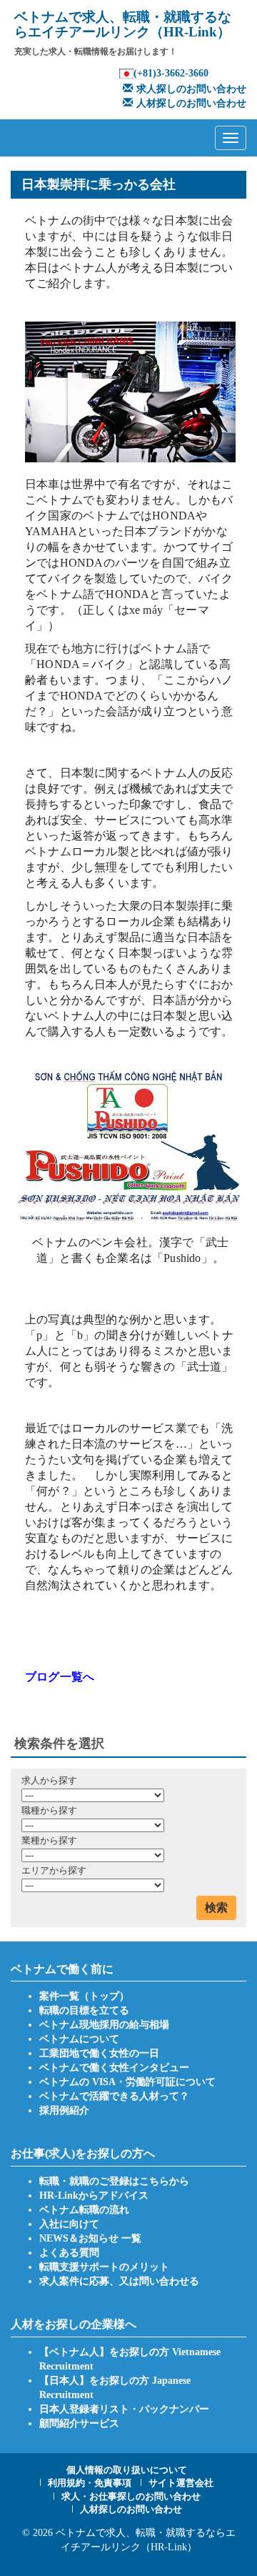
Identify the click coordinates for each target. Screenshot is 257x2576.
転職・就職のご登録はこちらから (114, 2181)
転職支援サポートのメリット (104, 2267)
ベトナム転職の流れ (84, 2210)
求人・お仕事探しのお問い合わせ (131, 2496)
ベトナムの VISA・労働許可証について (127, 2082)
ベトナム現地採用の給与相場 (104, 2025)
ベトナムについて (79, 2039)
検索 (216, 1908)
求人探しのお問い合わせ (191, 89)
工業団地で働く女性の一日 (99, 2053)
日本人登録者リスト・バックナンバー (124, 2409)
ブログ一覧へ (60, 1677)
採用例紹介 (64, 2110)
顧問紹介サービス (79, 2423)
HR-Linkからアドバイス (94, 2195)
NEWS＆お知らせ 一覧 (90, 2238)
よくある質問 (69, 2253)
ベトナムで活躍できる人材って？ (114, 2096)
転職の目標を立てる (84, 2010)
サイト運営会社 (181, 2483)
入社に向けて (69, 2224)
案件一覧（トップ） (84, 1996)
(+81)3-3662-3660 (171, 73)
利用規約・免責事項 (90, 2483)
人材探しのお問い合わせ (191, 103)
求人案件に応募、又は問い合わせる (119, 2281)
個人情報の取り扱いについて (127, 2470)
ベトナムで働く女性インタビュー (114, 2068)
